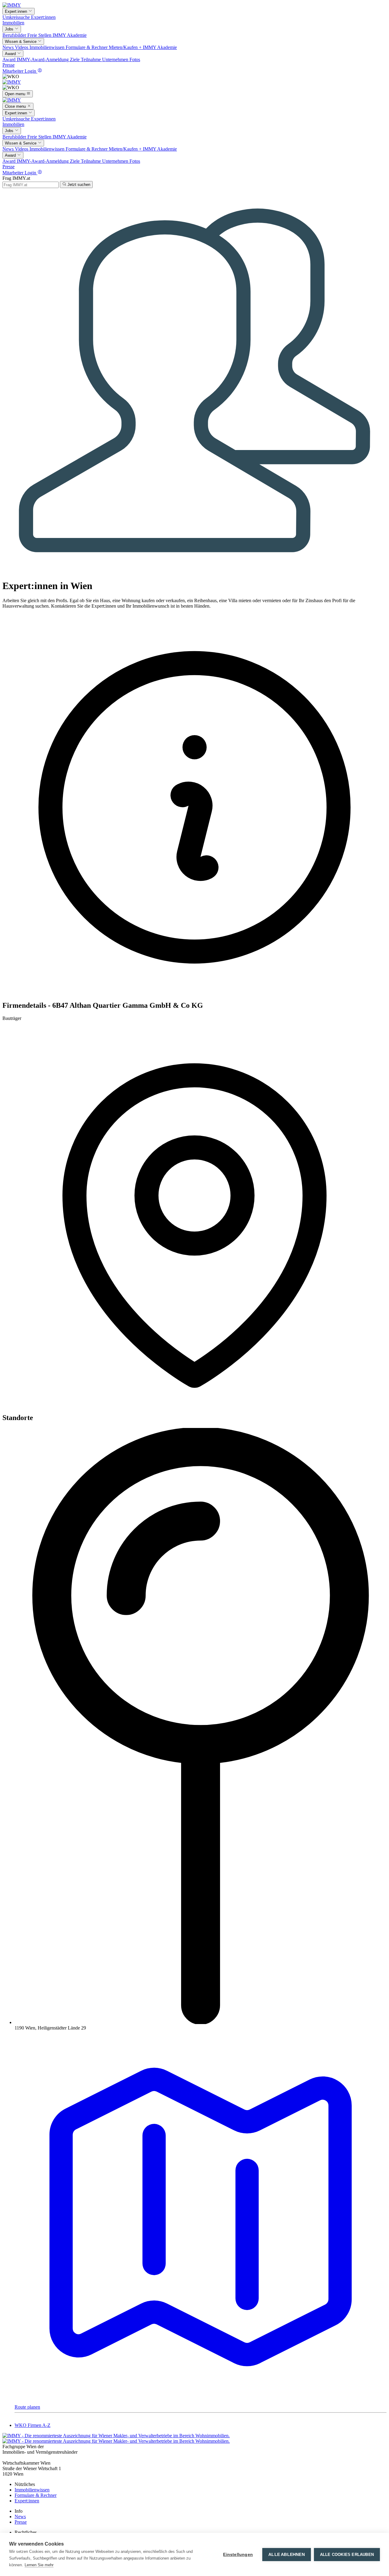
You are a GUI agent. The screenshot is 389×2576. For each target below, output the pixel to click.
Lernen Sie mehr (39, 2565)
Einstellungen (238, 2555)
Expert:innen (43, 17)
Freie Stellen (40, 35)
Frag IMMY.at (16, 178)
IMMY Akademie (70, 35)
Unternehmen (116, 59)
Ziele (75, 59)
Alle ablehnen (287, 2555)
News (9, 47)
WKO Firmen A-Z (33, 2425)
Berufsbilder (15, 35)
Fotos (135, 59)
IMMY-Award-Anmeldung (43, 59)
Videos (22, 47)
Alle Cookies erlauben (347, 2555)
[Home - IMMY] (12, 5)
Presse (9, 65)
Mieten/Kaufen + (126, 47)
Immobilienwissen (48, 47)
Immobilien (13, 23)
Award (10, 59)
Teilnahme (91, 59)
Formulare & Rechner (87, 47)
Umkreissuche (17, 17)
